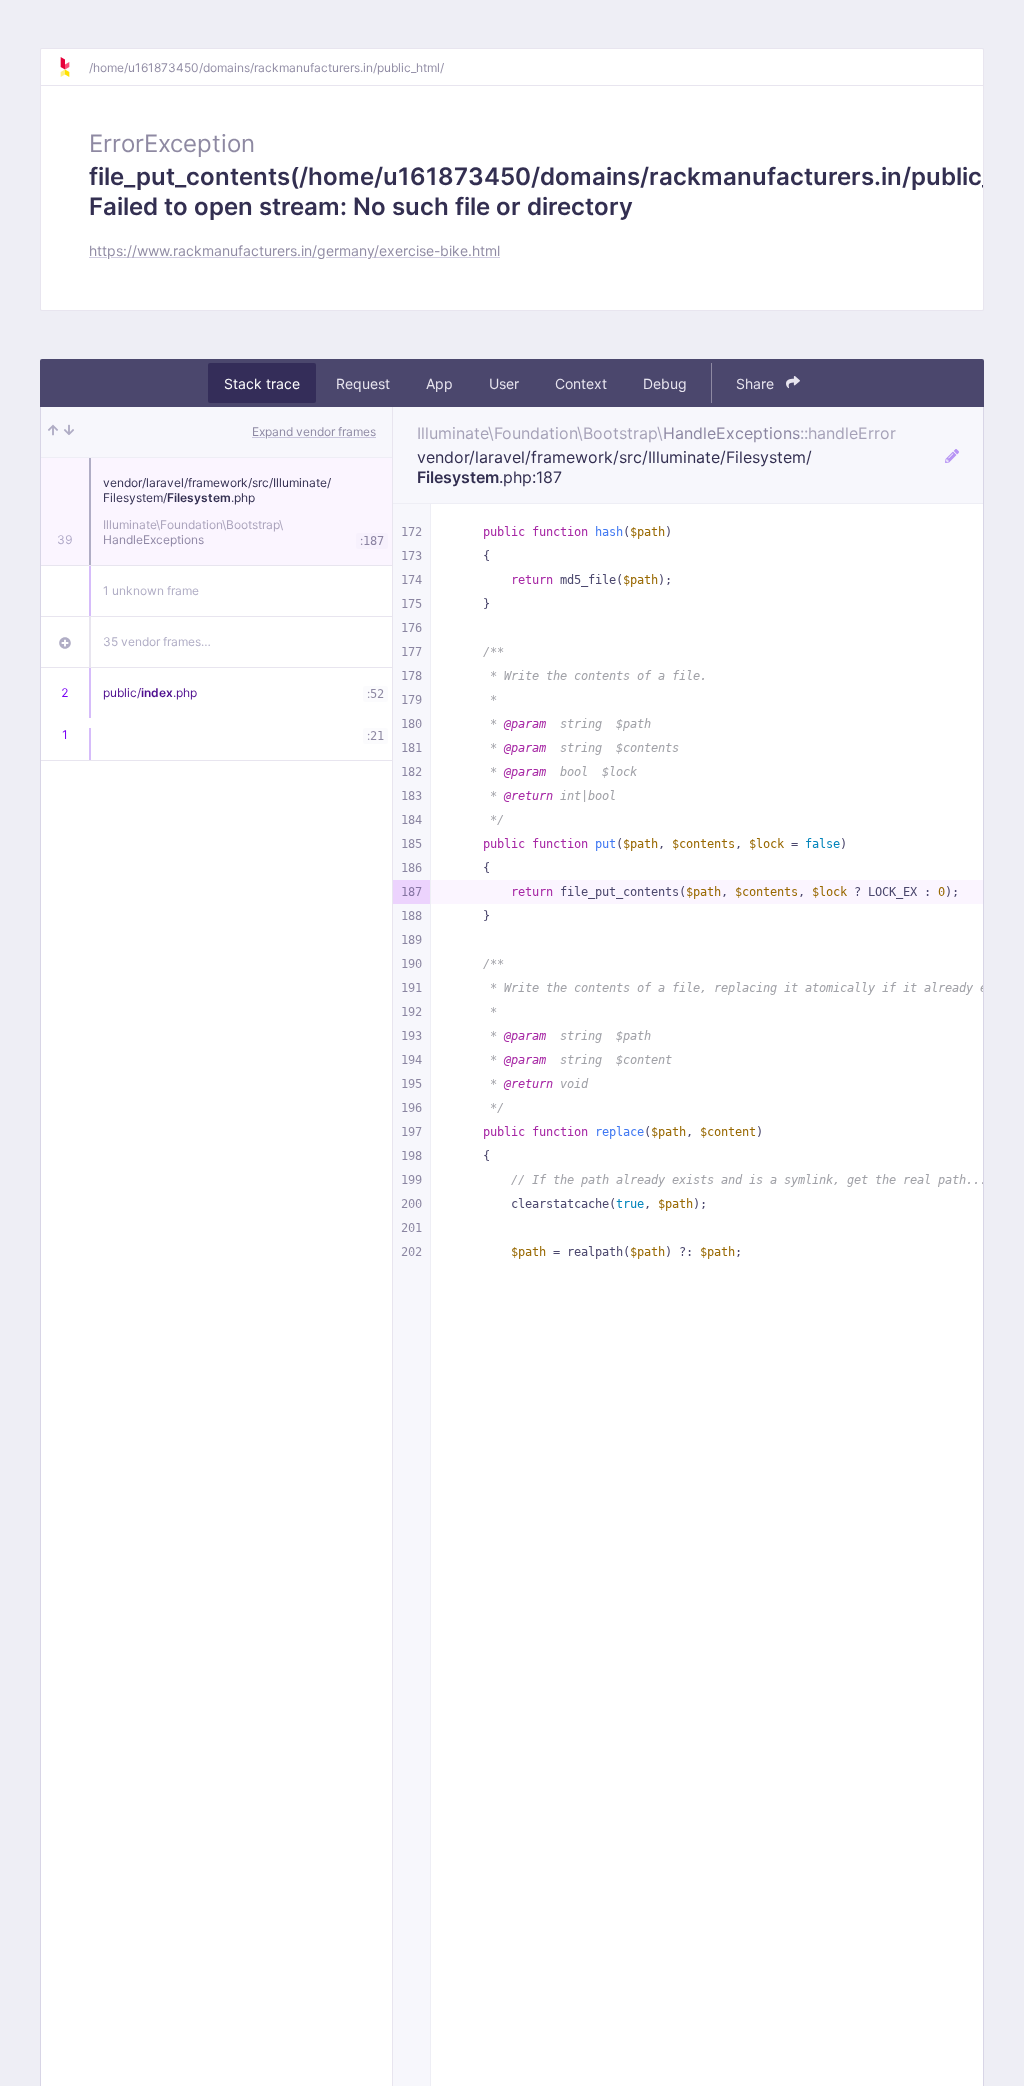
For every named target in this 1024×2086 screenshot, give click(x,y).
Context (581, 383)
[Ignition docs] (73, 67)
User (504, 383)
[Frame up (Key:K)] (53, 432)
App (439, 383)
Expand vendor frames (314, 431)
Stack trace (262, 383)
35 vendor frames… (157, 641)
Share (757, 383)
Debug (665, 383)
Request (363, 383)
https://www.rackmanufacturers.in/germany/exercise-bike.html (294, 250)
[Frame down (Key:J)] (69, 432)
